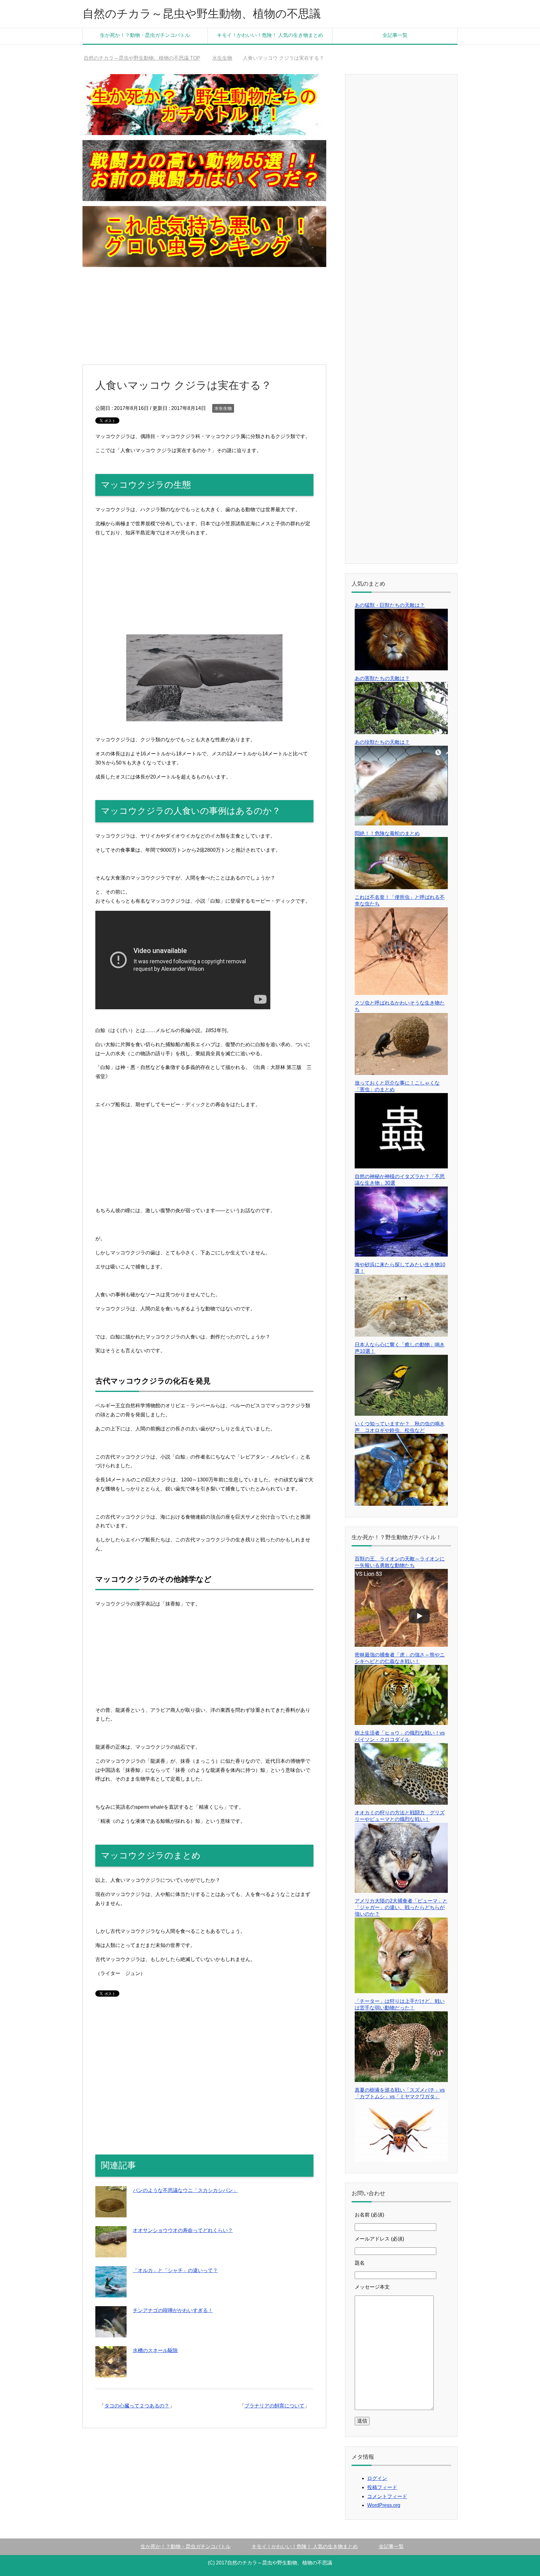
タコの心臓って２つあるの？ (137, 2406)
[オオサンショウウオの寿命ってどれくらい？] (111, 2253)
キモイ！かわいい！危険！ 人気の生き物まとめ (270, 35)
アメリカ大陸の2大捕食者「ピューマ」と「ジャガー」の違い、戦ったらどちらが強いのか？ (401, 1907)
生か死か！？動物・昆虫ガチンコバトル (145, 35)
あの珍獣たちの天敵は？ (382, 742)
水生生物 (223, 408)
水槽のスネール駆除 (155, 2350)
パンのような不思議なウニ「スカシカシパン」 (185, 2190)
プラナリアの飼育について (274, 2406)
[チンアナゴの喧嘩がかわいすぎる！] (111, 2333)
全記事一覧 (395, 35)
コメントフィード (387, 2496)
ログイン (377, 2478)
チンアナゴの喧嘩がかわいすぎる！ (173, 2310)
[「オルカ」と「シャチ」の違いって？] (111, 2293)
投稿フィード (382, 2487)
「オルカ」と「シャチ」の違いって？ (175, 2270)
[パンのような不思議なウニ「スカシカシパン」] (111, 2213)
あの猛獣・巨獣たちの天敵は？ (390, 605)
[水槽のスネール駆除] (111, 2373)
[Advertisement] (204, 316)
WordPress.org (384, 2505)
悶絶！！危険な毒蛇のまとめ (387, 833)
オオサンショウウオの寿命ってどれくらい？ (183, 2230)
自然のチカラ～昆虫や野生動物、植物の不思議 (202, 14)
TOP (146, 58)
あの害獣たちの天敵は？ (382, 678)
